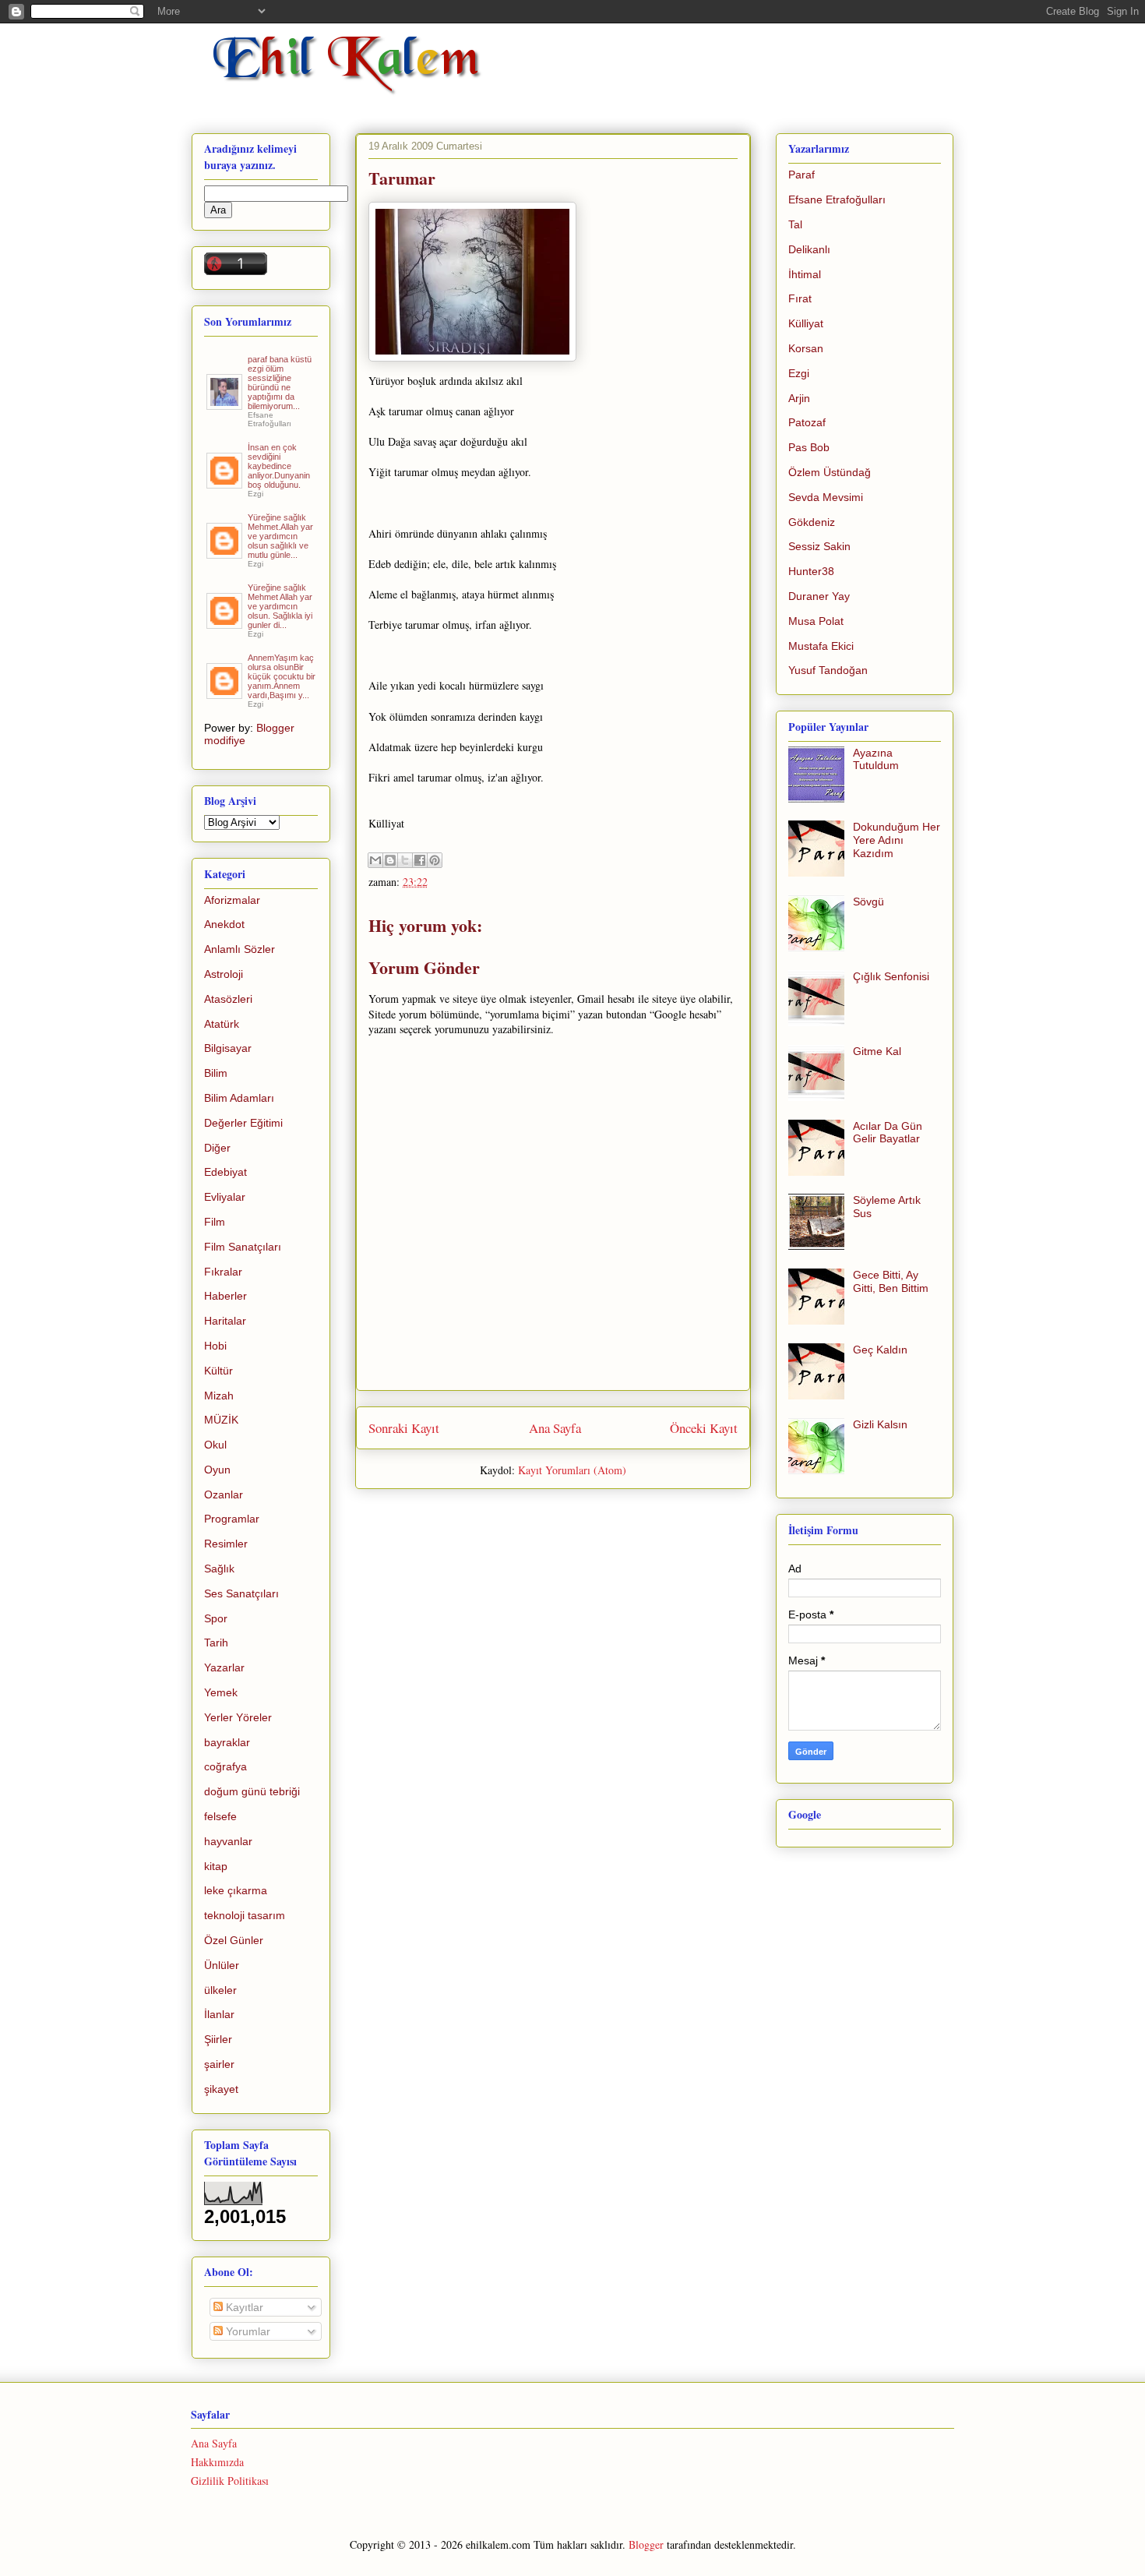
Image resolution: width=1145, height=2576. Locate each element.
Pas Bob (809, 447)
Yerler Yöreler (238, 1717)
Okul (215, 1445)
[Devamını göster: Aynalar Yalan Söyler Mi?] (225, 482)
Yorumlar (247, 2331)
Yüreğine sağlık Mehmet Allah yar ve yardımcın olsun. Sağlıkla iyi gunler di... (280, 606)
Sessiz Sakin (819, 546)
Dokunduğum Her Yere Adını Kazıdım (897, 840)
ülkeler (220, 1990)
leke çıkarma (236, 1890)
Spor (216, 1618)
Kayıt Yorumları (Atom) (572, 1470)
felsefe (220, 1816)
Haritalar (225, 1321)
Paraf (801, 175)
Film (215, 1222)
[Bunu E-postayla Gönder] (375, 860)
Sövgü (868, 902)
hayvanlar (228, 1841)
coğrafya (225, 1766)
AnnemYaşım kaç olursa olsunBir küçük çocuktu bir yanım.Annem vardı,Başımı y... (282, 676)
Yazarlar (224, 1667)
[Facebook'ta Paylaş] (420, 860)
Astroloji (224, 974)
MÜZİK (221, 1420)
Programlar (232, 1519)
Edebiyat (225, 1172)
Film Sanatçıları (243, 1247)
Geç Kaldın (880, 1350)
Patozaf (807, 422)
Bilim (216, 1073)
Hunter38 (811, 571)
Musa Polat (816, 621)
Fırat (800, 298)
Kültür (218, 1371)
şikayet (221, 2089)
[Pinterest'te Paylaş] (435, 860)
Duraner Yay (819, 596)
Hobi (215, 1346)
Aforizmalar (232, 900)
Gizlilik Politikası (230, 2481)
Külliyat (806, 323)
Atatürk (222, 1024)
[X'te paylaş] (405, 860)
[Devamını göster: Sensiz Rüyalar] (225, 552)
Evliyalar (225, 1197)
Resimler (226, 1544)
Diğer (217, 1148)
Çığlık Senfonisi (891, 976)
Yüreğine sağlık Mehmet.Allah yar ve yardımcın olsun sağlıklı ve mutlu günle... (280, 536)
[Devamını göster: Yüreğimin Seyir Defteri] (225, 404)
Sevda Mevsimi (826, 497)
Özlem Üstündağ (830, 472)
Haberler (225, 1296)
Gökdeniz (812, 522)
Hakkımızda (217, 2462)
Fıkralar (223, 1272)
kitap (216, 1866)
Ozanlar (224, 1494)
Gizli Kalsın (880, 1424)
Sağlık (219, 1569)
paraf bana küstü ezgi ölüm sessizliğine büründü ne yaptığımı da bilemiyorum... (280, 383)
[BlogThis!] (390, 860)
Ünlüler (222, 1965)
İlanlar (219, 2014)
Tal (795, 224)
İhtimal (805, 274)
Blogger (646, 2544)
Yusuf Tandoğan (828, 670)
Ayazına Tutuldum (876, 759)
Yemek (221, 1692)
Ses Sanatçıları (241, 1593)
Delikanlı (809, 249)
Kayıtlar (243, 2307)
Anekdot (224, 924)
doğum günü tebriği (252, 1791)
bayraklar (227, 1742)
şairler (219, 2064)
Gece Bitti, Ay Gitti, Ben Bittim (891, 1281)
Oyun (217, 1470)
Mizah (219, 1396)
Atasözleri (228, 999)
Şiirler (218, 2039)
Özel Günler (234, 1940)
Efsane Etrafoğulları (837, 199)
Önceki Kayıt (704, 1428)
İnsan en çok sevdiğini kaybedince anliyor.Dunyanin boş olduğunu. (279, 466)
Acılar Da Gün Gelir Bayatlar (888, 1133)
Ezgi (799, 373)
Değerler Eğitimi (243, 1123)
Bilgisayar (228, 1048)
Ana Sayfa (555, 1428)
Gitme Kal (877, 1051)
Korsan (806, 348)
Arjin (799, 398)
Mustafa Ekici (821, 646)
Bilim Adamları (239, 1098)
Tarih (216, 1643)
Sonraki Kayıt (404, 1428)
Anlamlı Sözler (240, 949)
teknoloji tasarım (245, 1915)
